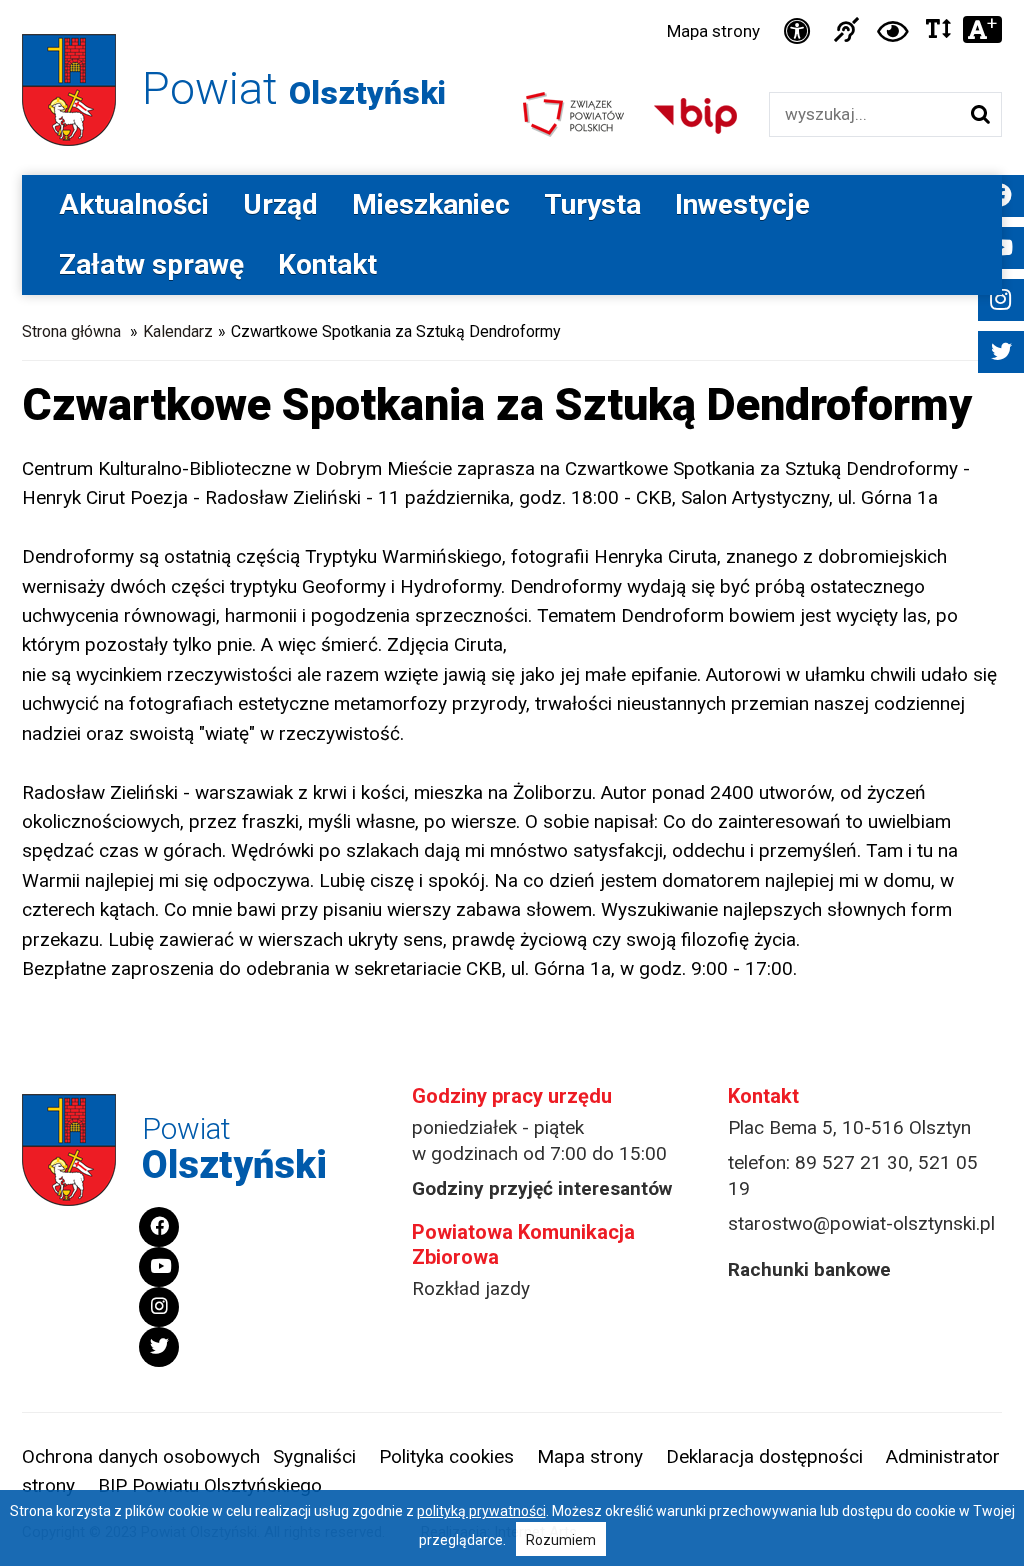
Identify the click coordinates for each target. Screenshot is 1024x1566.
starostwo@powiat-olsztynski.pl (861, 1223)
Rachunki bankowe (809, 1269)
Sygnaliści (314, 1456)
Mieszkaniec (431, 204)
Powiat (294, 88)
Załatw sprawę (151, 264)
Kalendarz (178, 331)
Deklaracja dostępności (764, 1456)
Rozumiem (561, 1540)
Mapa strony (713, 31)
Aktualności (134, 204)
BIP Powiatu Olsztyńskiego (210, 1485)
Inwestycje (742, 204)
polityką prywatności (481, 1511)
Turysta (592, 204)
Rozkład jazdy (471, 1288)
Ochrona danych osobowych (141, 1456)
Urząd (280, 204)
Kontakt (327, 264)
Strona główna (71, 331)
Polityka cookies (446, 1456)
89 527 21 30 (852, 1162)
